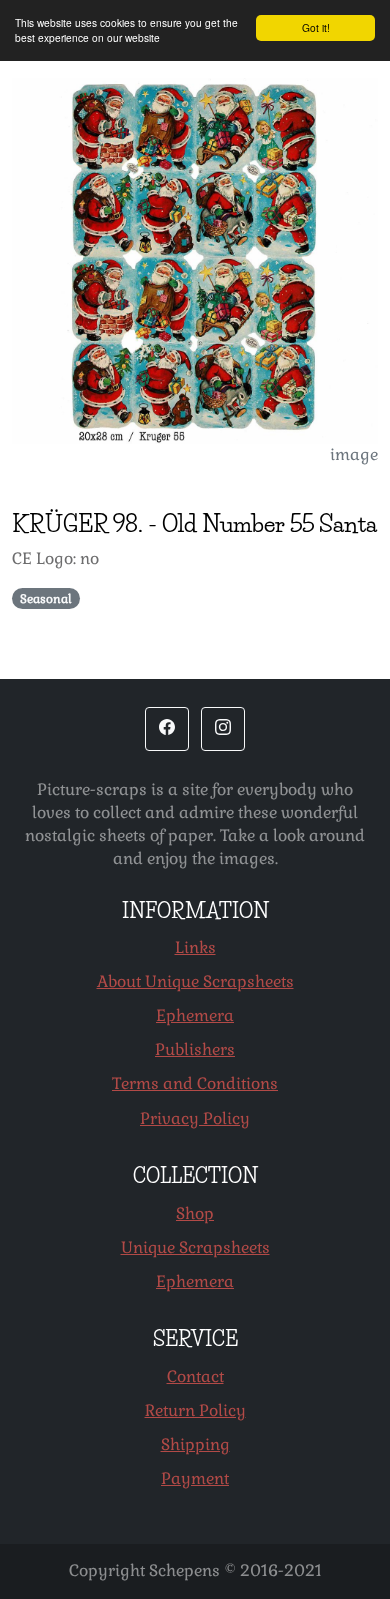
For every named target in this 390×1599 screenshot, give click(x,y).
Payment (195, 1478)
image (354, 454)
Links (195, 947)
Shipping (195, 1444)
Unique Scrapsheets (195, 1247)
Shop (195, 1213)
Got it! (316, 27)
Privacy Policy (195, 1118)
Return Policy (195, 1410)
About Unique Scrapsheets (195, 981)
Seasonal (46, 599)
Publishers (195, 1049)
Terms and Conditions (195, 1083)
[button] (167, 729)
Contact (195, 1376)
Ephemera (195, 1015)
